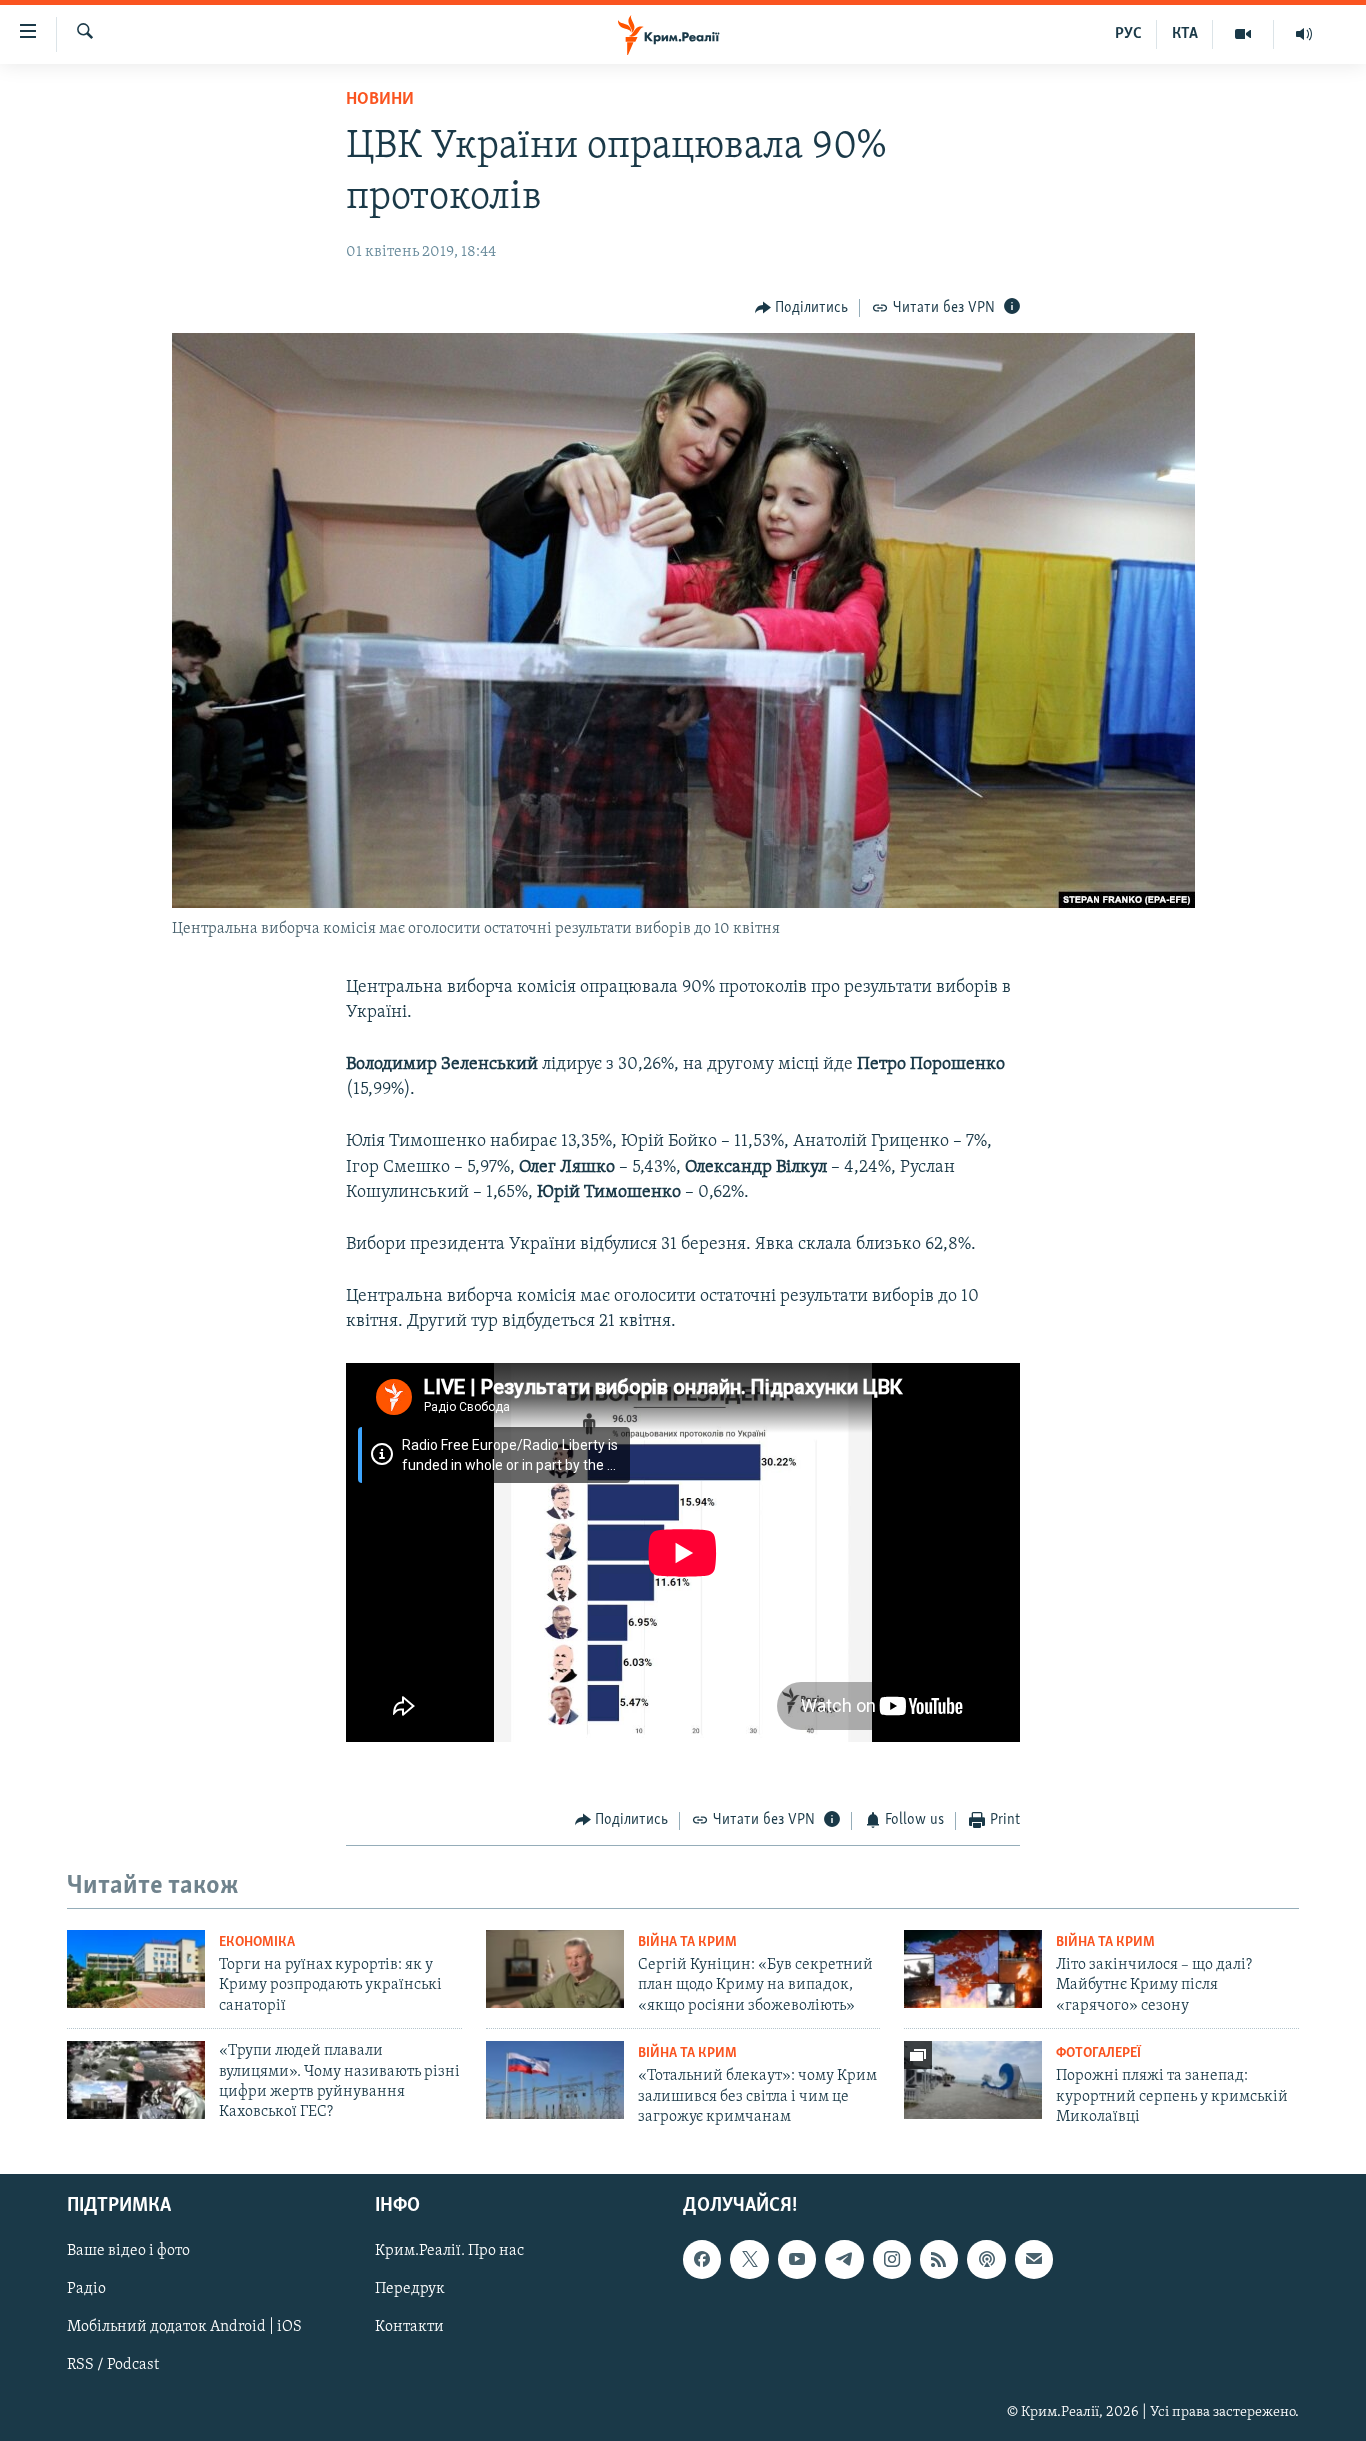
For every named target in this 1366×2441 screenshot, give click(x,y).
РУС (1128, 34)
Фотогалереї (1098, 2053)
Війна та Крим (687, 1942)
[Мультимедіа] (1243, 34)
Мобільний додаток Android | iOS (184, 2327)
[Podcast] (986, 2259)
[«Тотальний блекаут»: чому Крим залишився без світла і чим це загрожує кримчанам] (555, 2080)
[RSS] (939, 2259)
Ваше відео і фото (128, 2251)
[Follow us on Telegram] (844, 2259)
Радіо (86, 2289)
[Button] (802, 308)
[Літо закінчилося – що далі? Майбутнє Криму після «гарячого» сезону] (973, 1969)
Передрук (410, 2289)
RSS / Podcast (113, 2365)
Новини (380, 100)
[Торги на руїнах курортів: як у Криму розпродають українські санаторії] (136, 1969)
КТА (1185, 34)
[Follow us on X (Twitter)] (749, 2259)
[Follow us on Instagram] (892, 2259)
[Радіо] (1304, 34)
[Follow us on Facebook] (702, 2259)
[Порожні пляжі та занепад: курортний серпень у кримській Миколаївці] (973, 2080)
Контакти (409, 2327)
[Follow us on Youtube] (797, 2259)
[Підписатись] (1034, 2259)
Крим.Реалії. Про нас (449, 2251)
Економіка (257, 1942)
